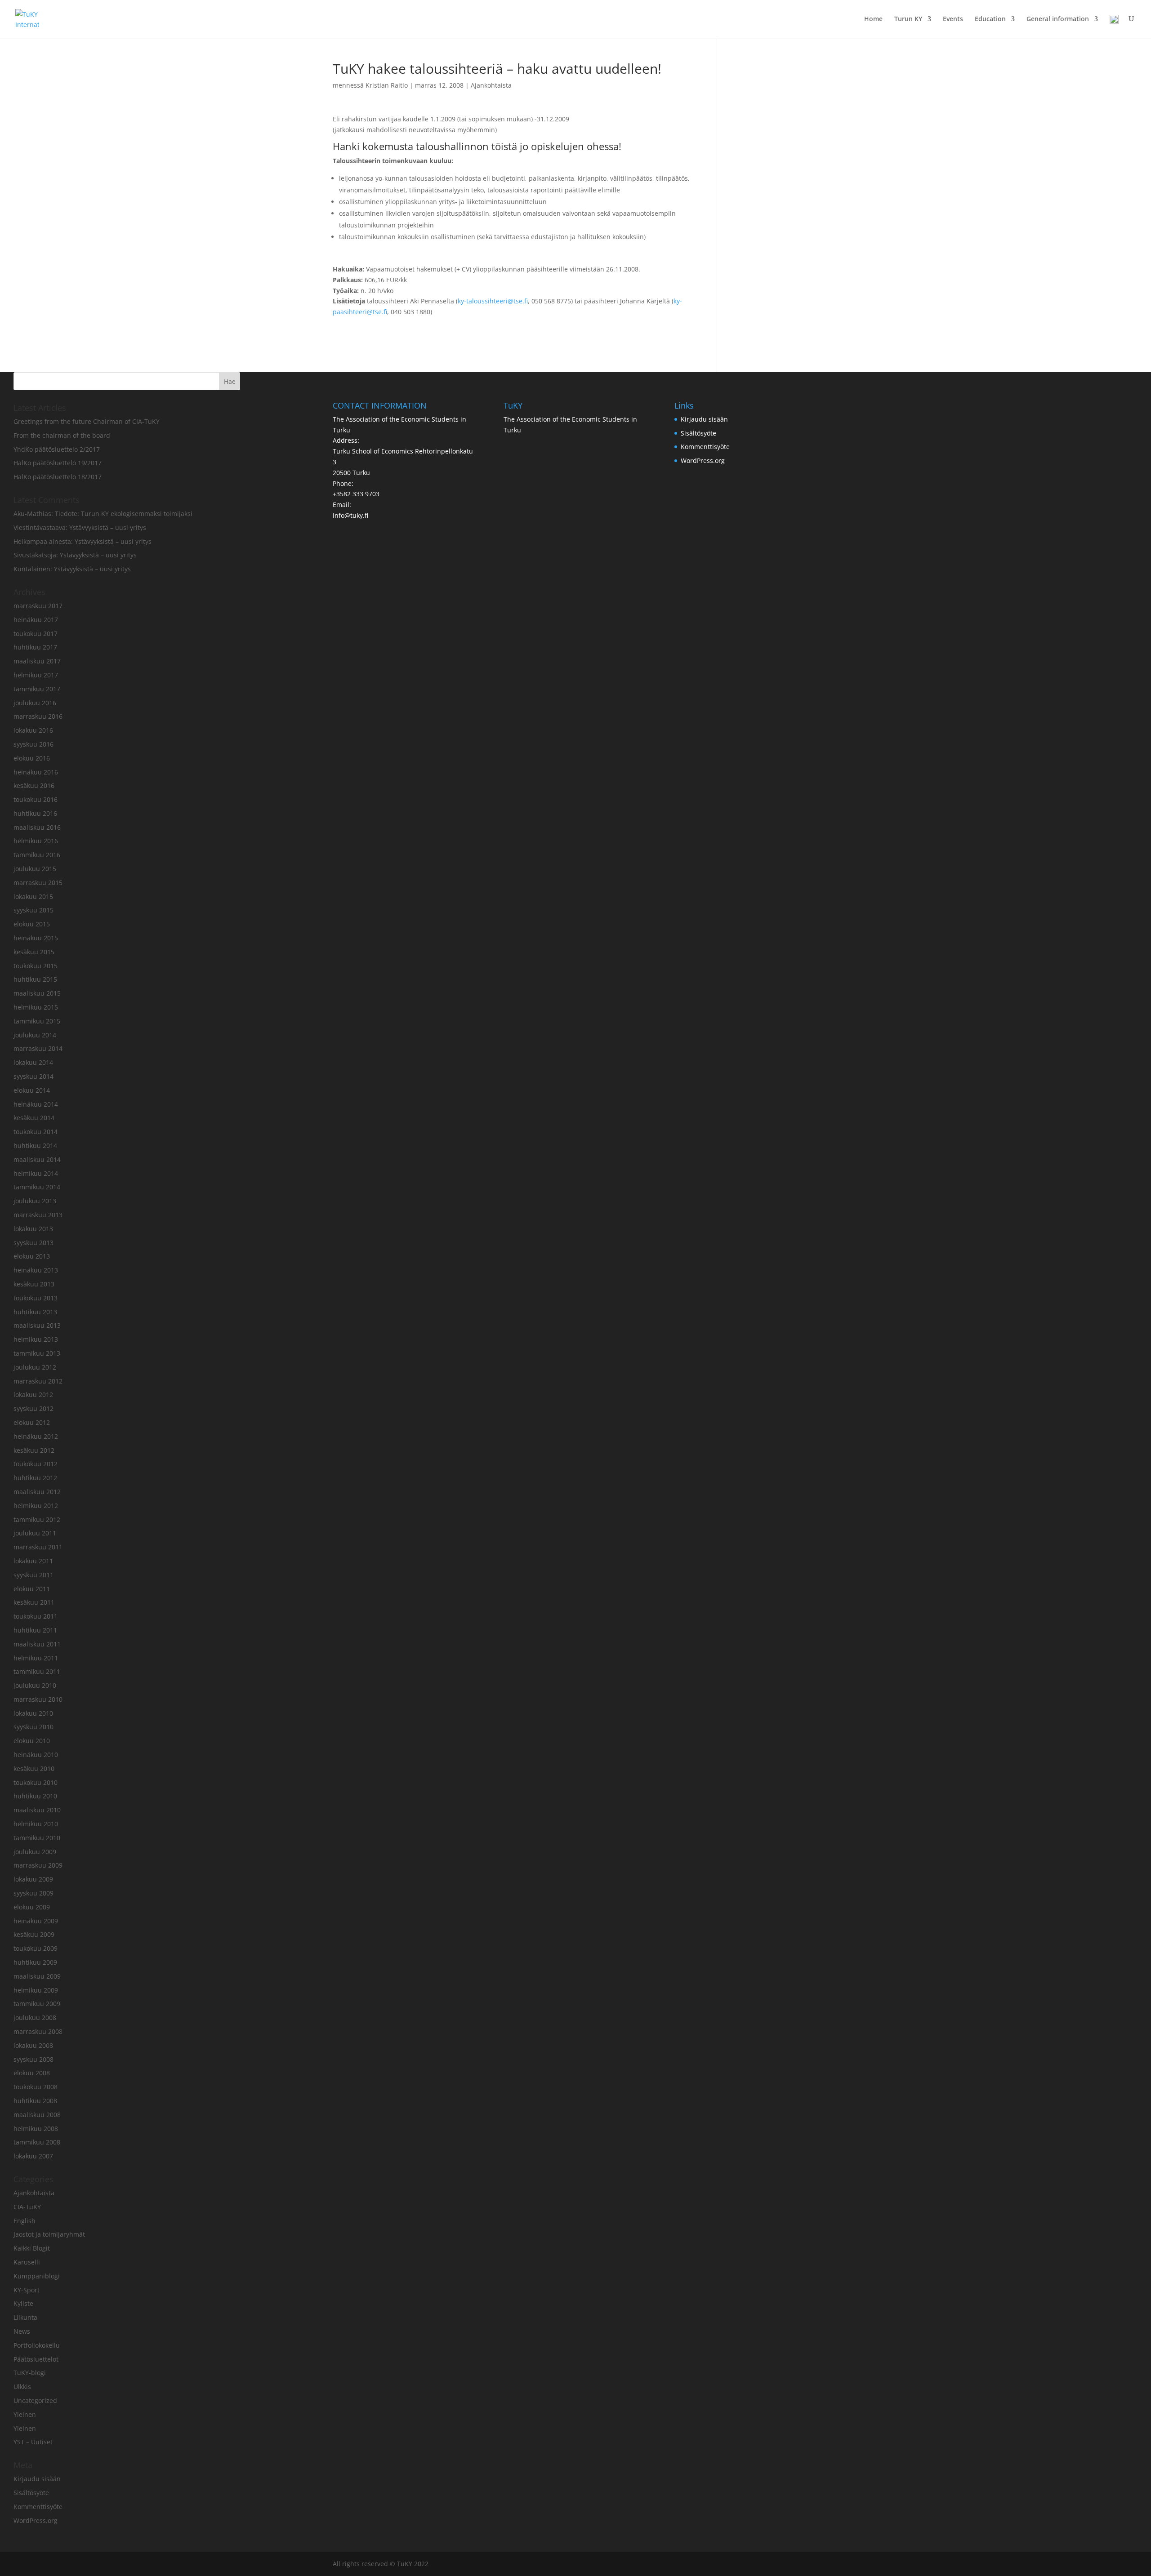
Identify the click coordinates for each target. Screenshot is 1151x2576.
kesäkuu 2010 (34, 1768)
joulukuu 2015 (35, 869)
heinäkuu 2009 (36, 1921)
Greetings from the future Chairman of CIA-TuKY (87, 421)
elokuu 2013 (32, 1256)
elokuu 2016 (32, 758)
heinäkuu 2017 (36, 620)
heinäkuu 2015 (36, 938)
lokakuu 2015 (33, 896)
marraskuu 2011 (38, 1547)
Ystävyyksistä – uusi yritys (108, 527)
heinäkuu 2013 (36, 1270)
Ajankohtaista (491, 85)
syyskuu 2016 (33, 744)
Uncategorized (35, 2400)
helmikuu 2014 (36, 1173)
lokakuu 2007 (33, 2156)
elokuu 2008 (32, 2073)
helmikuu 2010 (36, 1824)
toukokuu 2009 (36, 1948)
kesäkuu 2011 (34, 1602)
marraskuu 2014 (38, 1048)
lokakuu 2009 (33, 1879)
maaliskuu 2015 (37, 993)
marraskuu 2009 (38, 1865)
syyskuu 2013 (33, 1243)
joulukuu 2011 (35, 1533)
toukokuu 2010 (36, 1782)
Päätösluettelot (36, 2359)
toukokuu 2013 (36, 1298)
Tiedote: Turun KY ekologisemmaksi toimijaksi (124, 514)
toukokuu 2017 (36, 634)
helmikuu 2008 (36, 2129)
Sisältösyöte (31, 2493)
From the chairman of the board (62, 435)
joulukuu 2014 (35, 1035)
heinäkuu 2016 (36, 772)
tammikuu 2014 (37, 1187)
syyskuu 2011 (33, 1575)
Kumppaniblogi (37, 2276)
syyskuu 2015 (33, 910)
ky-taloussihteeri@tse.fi (493, 301)
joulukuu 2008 (35, 2018)
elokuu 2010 (32, 1741)
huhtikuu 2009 (35, 1962)
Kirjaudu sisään (37, 2479)
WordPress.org (36, 2520)
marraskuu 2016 (38, 716)
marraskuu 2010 (38, 1699)
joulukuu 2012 (35, 1367)
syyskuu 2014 (33, 1076)
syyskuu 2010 (33, 1727)
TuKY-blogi (30, 2373)
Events (953, 19)
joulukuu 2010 (35, 1685)
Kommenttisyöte (38, 2507)
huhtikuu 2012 (35, 1478)
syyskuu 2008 (33, 2059)
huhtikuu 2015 (35, 979)
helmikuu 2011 (36, 1658)
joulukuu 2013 (35, 1201)
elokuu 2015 (32, 924)
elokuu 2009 (32, 1907)
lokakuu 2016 (33, 730)
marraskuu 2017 (38, 606)
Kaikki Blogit (32, 2248)
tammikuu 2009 (37, 2004)
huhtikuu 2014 (35, 1146)
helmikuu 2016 (36, 841)
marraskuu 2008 (38, 2031)
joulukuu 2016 (35, 703)
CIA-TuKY (27, 2207)
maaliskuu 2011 (37, 1644)
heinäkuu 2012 (36, 1436)
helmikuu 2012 (36, 1506)
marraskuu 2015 (38, 883)
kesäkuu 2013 (34, 1284)
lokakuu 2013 (33, 1229)
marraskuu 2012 (38, 1381)
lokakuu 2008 (33, 2045)
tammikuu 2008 (37, 2142)
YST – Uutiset (33, 2442)
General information (1058, 19)
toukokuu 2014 (36, 1132)
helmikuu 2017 (36, 675)
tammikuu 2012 (37, 1519)
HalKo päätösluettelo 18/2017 (58, 477)
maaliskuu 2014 (37, 1159)
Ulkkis (22, 2387)
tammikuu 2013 (37, 1353)
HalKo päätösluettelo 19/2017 (58, 463)
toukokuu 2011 (36, 1616)
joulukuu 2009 (35, 1852)
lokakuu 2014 (33, 1062)
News (22, 2331)
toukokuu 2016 (36, 799)
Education (990, 19)
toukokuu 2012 (36, 1464)
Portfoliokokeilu (37, 2345)
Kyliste (23, 2303)
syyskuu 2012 (33, 1408)
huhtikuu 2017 (35, 647)
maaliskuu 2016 (37, 827)
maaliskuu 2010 (37, 1810)
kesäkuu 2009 (34, 1934)
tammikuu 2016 (37, 855)
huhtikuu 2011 (35, 1630)
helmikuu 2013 (36, 1339)
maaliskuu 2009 (37, 1976)
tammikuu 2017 (37, 689)
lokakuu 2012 (33, 1395)
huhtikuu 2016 (35, 813)
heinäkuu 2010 (36, 1755)
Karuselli (27, 2262)
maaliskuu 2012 (37, 1492)
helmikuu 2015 (36, 1007)
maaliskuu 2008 (37, 2115)
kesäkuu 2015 (34, 952)
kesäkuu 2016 (34, 785)
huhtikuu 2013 (35, 1312)
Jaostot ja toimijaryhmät (49, 2234)
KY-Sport (27, 2290)
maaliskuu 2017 (37, 661)
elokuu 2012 (32, 1422)
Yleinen (25, 2414)
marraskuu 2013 (38, 1215)
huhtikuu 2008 (35, 2101)
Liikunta (25, 2317)
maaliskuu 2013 (37, 1325)
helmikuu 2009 (36, 1990)
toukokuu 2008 (36, 2087)
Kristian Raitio (387, 85)
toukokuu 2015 (36, 966)
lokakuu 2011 (33, 1561)
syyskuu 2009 (33, 1893)
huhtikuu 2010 (35, 1796)
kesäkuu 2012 (34, 1450)
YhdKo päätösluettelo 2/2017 (57, 449)
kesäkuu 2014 (34, 1118)
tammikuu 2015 (37, 1021)
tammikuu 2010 (37, 1838)
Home (873, 19)
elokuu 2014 (32, 1090)
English (25, 2221)
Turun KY (908, 19)
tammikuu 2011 (37, 1671)
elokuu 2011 (32, 1589)
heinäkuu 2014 (36, 1104)
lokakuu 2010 (33, 1713)
